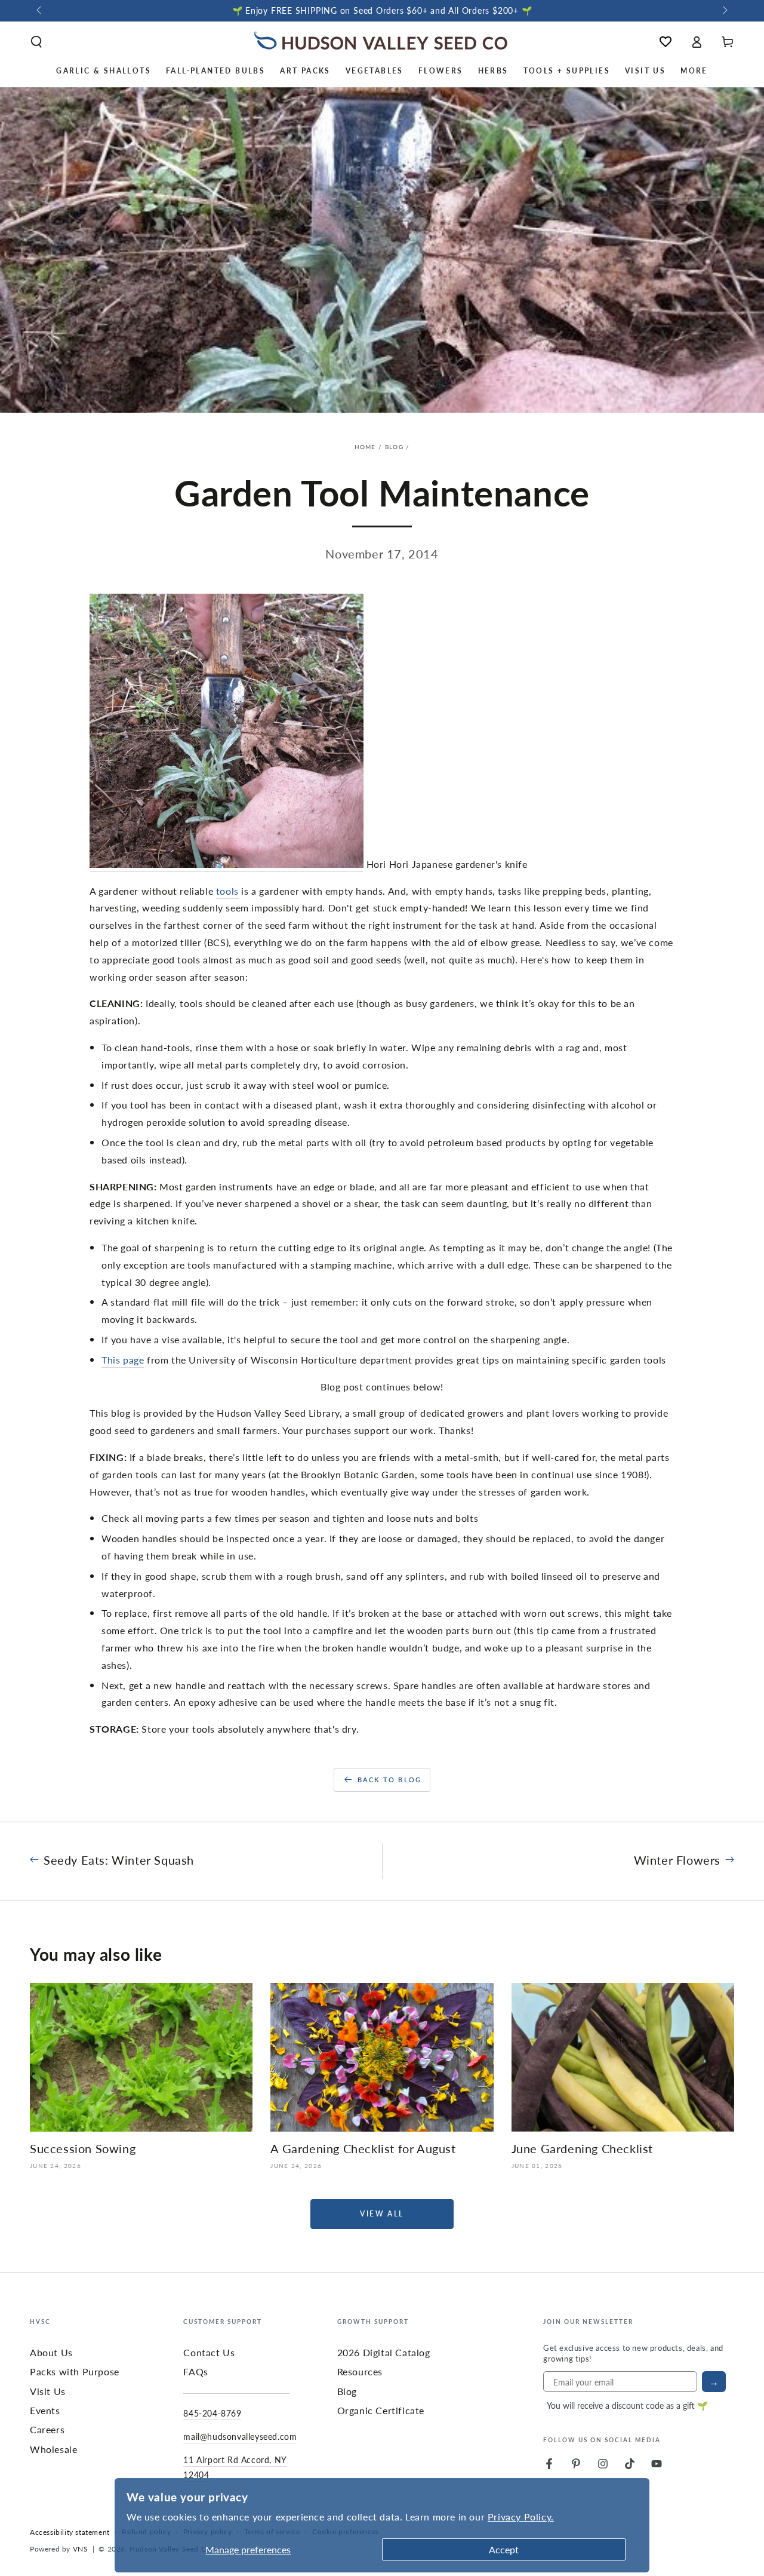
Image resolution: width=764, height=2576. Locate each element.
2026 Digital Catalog (384, 2352)
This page (123, 1360)
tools (227, 891)
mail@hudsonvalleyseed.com (240, 2436)
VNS (81, 2549)
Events (45, 2410)
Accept (504, 2549)
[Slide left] (40, 11)
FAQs (195, 2371)
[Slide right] (724, 11)
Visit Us (48, 2391)
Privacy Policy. (521, 2517)
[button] (36, 42)
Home (365, 447)
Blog (394, 447)
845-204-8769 (212, 2413)
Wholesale (53, 2449)
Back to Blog (389, 1780)
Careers (47, 2429)
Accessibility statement (70, 2532)
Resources (360, 2371)
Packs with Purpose (75, 2371)
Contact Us (209, 2352)
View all (382, 2214)
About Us (51, 2352)
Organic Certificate (381, 2410)
